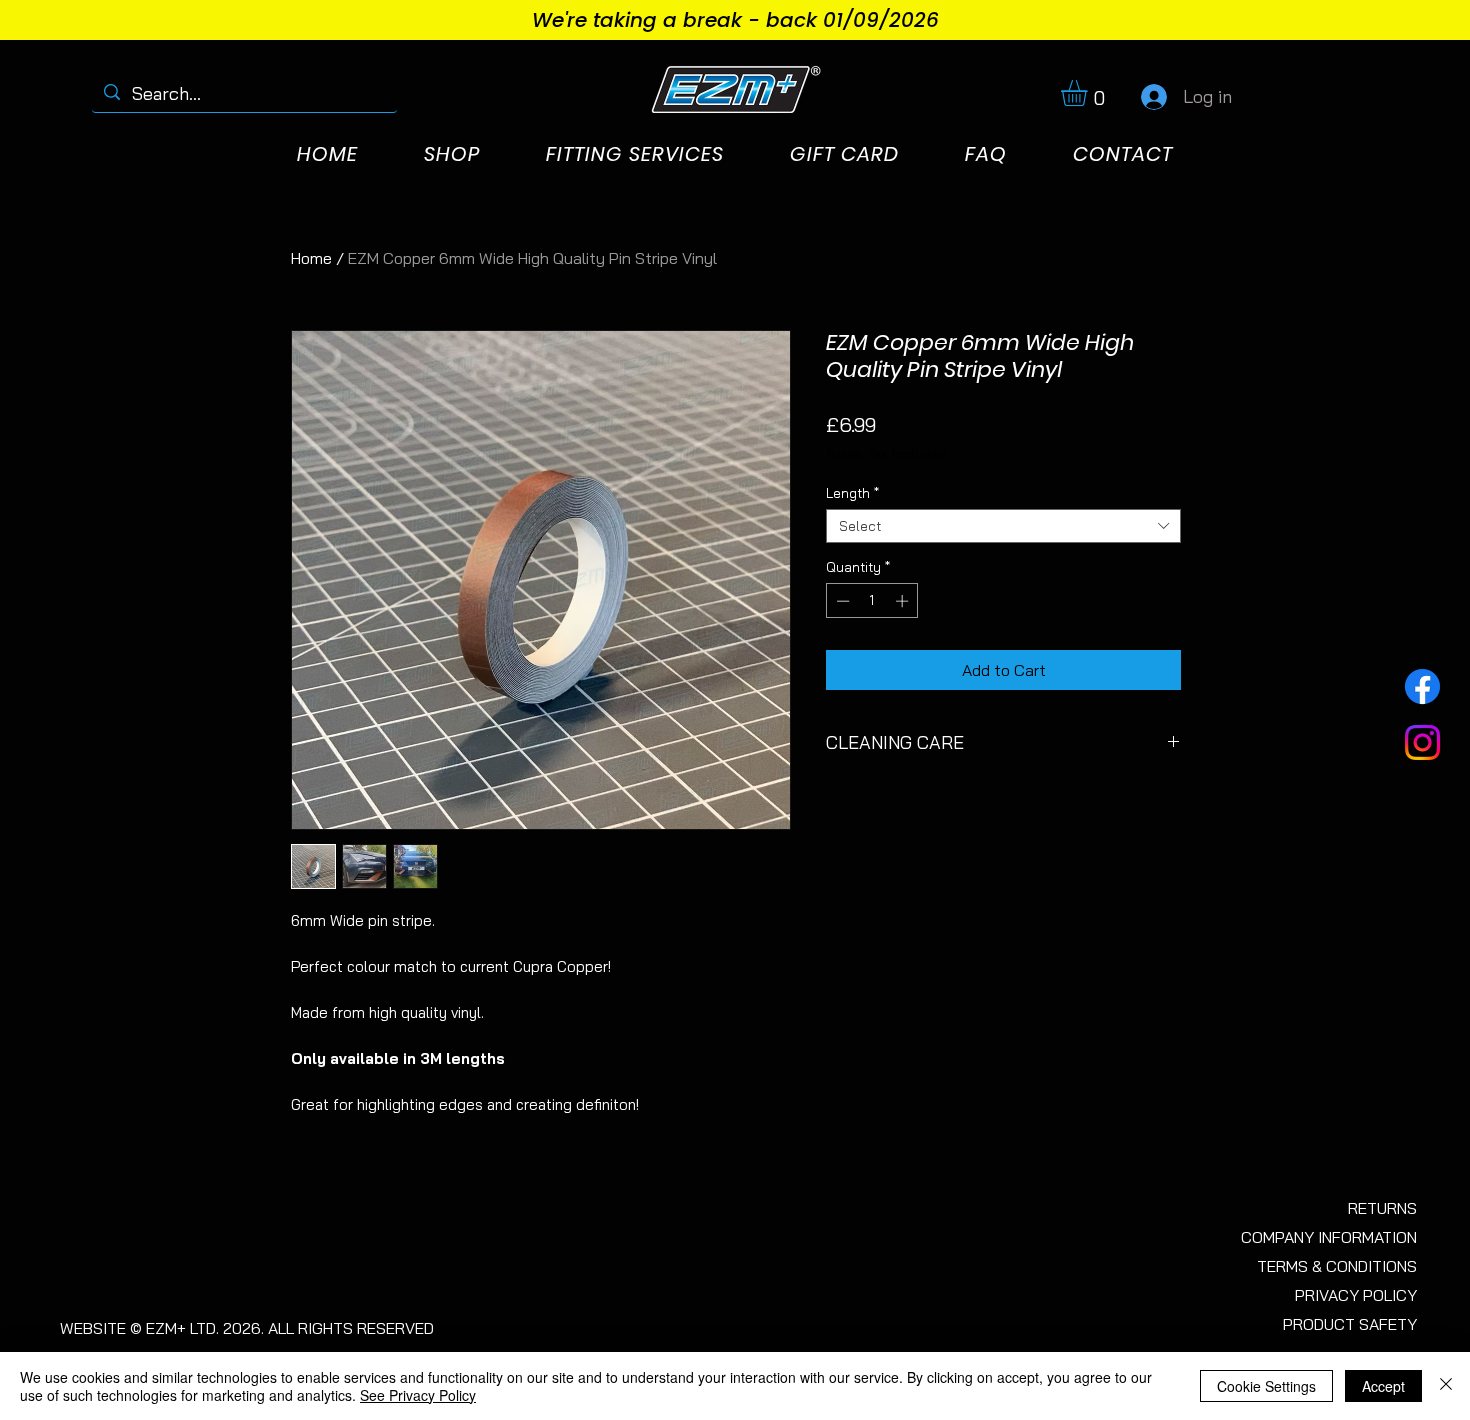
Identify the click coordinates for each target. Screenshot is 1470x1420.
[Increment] (904, 601)
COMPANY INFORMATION (1329, 1237)
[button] (1089, 93)
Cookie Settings (1266, 1386)
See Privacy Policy (418, 1395)
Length (852, 493)
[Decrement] (841, 601)
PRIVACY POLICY (1356, 1295)
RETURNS (1382, 1208)
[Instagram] (1422, 742)
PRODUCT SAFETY (1350, 1324)
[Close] (1446, 1386)
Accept (1383, 1386)
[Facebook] (1422, 686)
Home (311, 258)
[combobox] (1003, 526)
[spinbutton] (872, 601)
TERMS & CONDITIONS (1337, 1266)
